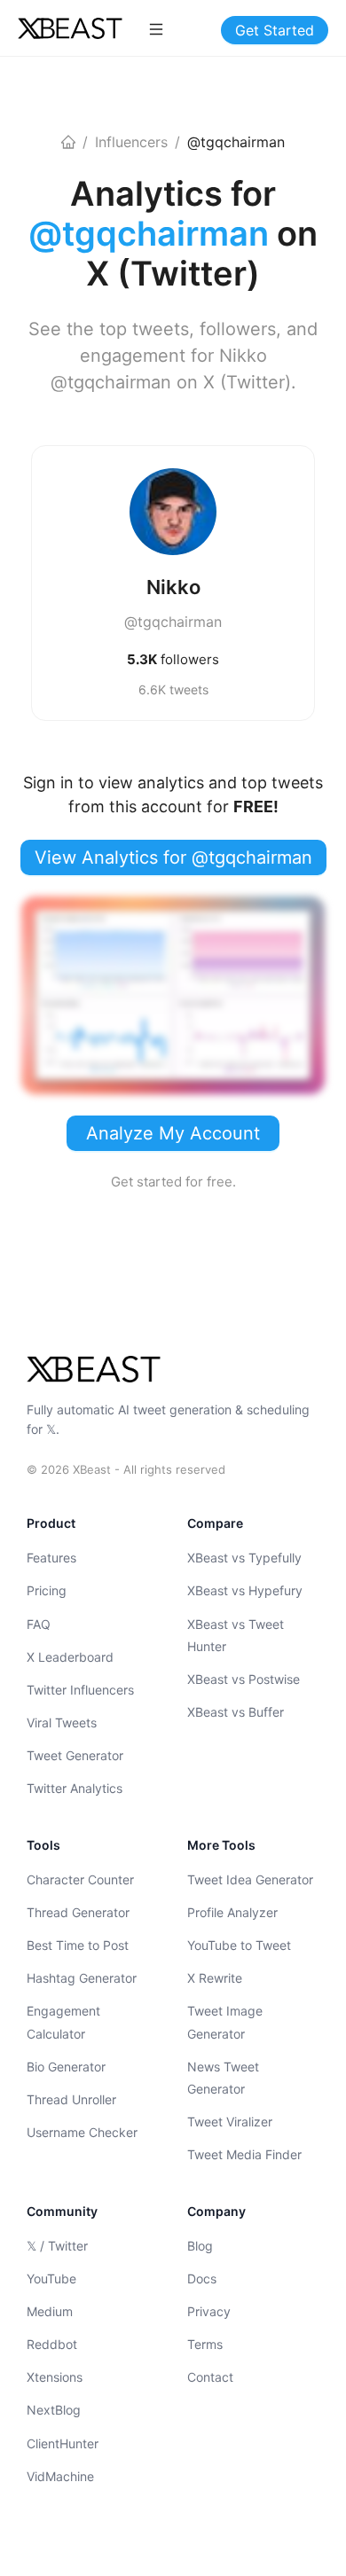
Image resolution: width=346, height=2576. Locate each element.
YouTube (51, 2278)
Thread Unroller (71, 2099)
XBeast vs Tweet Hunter (236, 1635)
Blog (200, 2246)
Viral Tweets (62, 1723)
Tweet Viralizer (230, 2122)
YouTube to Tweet (239, 1945)
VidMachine (60, 2476)
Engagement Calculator (63, 2022)
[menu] (156, 29)
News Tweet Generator (223, 2078)
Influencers (131, 142)
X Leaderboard (70, 1657)
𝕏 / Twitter (57, 2246)
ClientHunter (63, 2443)
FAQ (39, 1624)
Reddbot (52, 2344)
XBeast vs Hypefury (245, 1590)
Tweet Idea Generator (250, 1879)
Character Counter (80, 1879)
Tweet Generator (75, 1755)
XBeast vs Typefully (244, 1558)
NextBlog (54, 2410)
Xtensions (55, 2377)
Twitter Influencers (80, 1690)
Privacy (209, 2311)
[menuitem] (156, 29)
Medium (50, 2311)
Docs (202, 2278)
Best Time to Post (78, 1945)
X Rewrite (215, 1978)
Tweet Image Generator (225, 2022)
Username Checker (82, 2132)
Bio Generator (66, 2067)
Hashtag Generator (82, 1978)
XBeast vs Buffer (236, 1712)
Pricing (47, 1590)
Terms (205, 2344)
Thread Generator (78, 1912)
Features (51, 1558)
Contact (210, 2377)
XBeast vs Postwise (244, 1679)
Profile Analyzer (232, 1912)
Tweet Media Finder (244, 2154)
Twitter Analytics (75, 1788)
